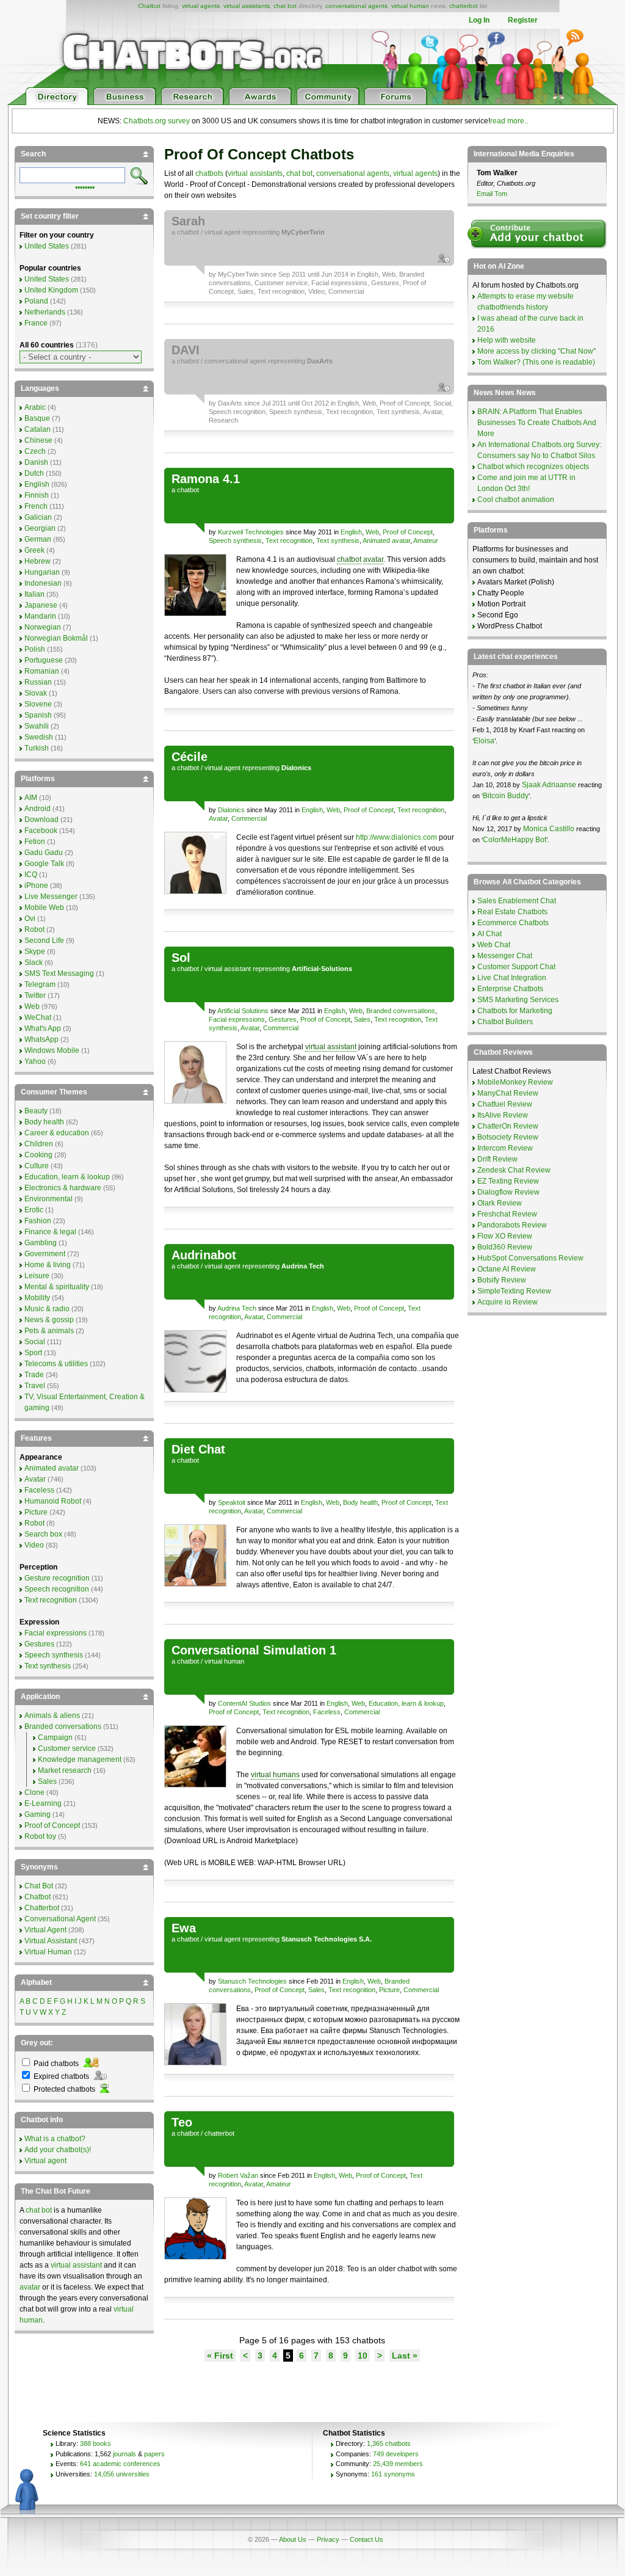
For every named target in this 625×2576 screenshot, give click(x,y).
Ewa (184, 1928)
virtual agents (201, 6)
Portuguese (44, 660)
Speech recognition (237, 412)
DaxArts (230, 403)
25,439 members (398, 2464)
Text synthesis (398, 412)
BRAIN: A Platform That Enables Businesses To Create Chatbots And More (537, 423)
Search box (43, 1534)
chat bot (285, 6)
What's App (43, 1028)
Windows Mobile (52, 1050)
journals (125, 2454)
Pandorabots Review (512, 1225)
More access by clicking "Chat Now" (536, 351)
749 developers (396, 2454)
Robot (34, 930)
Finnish (37, 495)
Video (316, 291)
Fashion (38, 1221)
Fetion (35, 842)
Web (389, 274)
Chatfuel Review (505, 1104)
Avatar (432, 412)
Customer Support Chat (516, 967)
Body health (360, 1502)
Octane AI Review (507, 1269)
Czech (35, 451)
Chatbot (149, 6)
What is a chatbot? (55, 2139)
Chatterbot (42, 1908)
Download (42, 820)
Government (45, 1254)
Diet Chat (198, 1449)
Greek (34, 550)
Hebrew (38, 561)
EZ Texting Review (508, 1181)
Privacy (328, 2539)
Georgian (40, 528)
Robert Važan (238, 2175)
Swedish (39, 737)
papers (154, 2454)
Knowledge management (80, 1759)
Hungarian (42, 572)
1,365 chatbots (389, 2443)
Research (223, 420)
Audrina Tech (237, 1308)
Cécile (190, 757)
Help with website (507, 340)
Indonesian (43, 583)
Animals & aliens (52, 1716)
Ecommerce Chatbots (513, 923)
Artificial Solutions (243, 1011)
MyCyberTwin (238, 274)
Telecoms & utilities (56, 1364)
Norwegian (43, 627)
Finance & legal (50, 1232)
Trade (34, 1375)
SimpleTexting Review (514, 1291)
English (368, 274)
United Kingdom (51, 290)
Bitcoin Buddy (506, 796)
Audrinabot (204, 1255)
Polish (35, 649)
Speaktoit (232, 1502)
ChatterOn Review (508, 1126)
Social (442, 403)
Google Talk (44, 864)
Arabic (35, 407)
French (36, 506)
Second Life (44, 941)
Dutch (34, 473)
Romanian (42, 671)
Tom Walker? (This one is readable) (536, 362)
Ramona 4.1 (206, 479)
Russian (38, 682)
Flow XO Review (505, 1236)
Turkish (37, 748)
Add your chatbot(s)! (58, 2150)
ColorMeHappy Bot (515, 840)
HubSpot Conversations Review (530, 1258)
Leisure (37, 1276)
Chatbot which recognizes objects (533, 467)
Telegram (40, 984)
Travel (35, 1386)
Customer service (281, 283)
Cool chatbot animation (516, 500)
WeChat (38, 1017)
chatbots (209, 173)
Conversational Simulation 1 (254, 1650)
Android (38, 809)
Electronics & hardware (63, 1188)
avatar (373, 559)
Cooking (38, 1155)
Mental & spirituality (57, 1287)
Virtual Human (48, 1952)
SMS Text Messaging (59, 973)
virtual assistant (228, 969)
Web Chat (494, 945)
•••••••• (85, 186)
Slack (34, 962)
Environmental (49, 1199)
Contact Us (367, 2539)
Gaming (38, 1814)
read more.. (509, 121)
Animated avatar (386, 540)
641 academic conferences (120, 2464)
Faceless (327, 1712)
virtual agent (222, 232)
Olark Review (500, 1203)
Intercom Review (505, 1148)
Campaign (55, 1737)
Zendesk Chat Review (514, 1170)
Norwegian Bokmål (56, 638)
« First (220, 2356)
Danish (36, 462)
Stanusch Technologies (252, 1981)
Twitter (35, 995)
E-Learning (43, 1803)
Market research (65, 1770)
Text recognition (281, 291)
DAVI (186, 350)
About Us (293, 2539)
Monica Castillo (549, 829)
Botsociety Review (508, 1137)
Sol (181, 958)
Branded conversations (401, 1011)
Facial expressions (339, 283)
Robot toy (40, 1836)
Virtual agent (45, 2161)
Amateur (426, 540)
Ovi (30, 919)
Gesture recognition (57, 1578)
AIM (31, 798)
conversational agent (235, 361)
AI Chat (490, 934)
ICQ (31, 875)
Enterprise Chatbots (510, 989)
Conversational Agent (60, 1919)
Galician (38, 517)
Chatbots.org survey (157, 121)
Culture (37, 1166)
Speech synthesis (296, 412)
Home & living (48, 1265)
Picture (389, 1990)
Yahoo (35, 1061)
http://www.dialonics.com (396, 837)
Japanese (41, 605)
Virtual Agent (45, 1930)
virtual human (410, 6)
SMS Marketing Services (518, 1000)
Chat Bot (39, 1886)
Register (523, 20)
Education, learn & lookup (406, 1703)
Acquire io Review (508, 1302)
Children (39, 1144)
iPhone (36, 886)
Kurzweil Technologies (251, 532)
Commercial (346, 291)
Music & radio (47, 1309)
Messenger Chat (505, 956)
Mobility (37, 1298)
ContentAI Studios (244, 1703)
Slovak (36, 693)
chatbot (188, 232)
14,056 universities (122, 2474)
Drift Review (497, 1159)
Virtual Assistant (51, 1941)
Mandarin (40, 616)
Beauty (36, 1111)
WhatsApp (42, 1039)
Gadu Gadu (44, 853)
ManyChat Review (508, 1093)
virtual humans (275, 1775)
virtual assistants (247, 6)
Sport (33, 1353)
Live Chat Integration (512, 978)
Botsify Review (502, 1280)
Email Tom (492, 194)
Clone (34, 1792)
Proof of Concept (405, 403)
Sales (246, 291)
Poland (36, 301)
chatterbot (464, 6)
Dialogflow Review (508, 1192)
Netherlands (45, 312)
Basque (37, 418)
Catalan (38, 429)
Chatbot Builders (505, 1022)
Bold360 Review (505, 1247)
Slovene (38, 704)
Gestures (385, 283)
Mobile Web (44, 908)
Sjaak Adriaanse (549, 785)
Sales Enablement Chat (517, 901)
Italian (34, 594)
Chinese (38, 440)
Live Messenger (51, 897)
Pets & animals (49, 1331)
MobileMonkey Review (515, 1082)
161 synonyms (393, 2474)
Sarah (188, 221)
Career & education (57, 1133)
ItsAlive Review (503, 1115)
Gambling (41, 1243)
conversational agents (356, 6)
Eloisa (484, 741)
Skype (35, 951)
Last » (405, 2356)
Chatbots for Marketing (515, 1011)
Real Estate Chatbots (512, 912)
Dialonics (231, 810)
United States (47, 246)
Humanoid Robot (53, 1501)
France (36, 323)
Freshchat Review (507, 1214)
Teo (182, 2122)
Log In (479, 20)
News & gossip (49, 1320)
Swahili (37, 726)
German (38, 539)
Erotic (34, 1210)
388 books (96, 2443)
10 (363, 2356)
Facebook (41, 831)
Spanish (38, 715)
